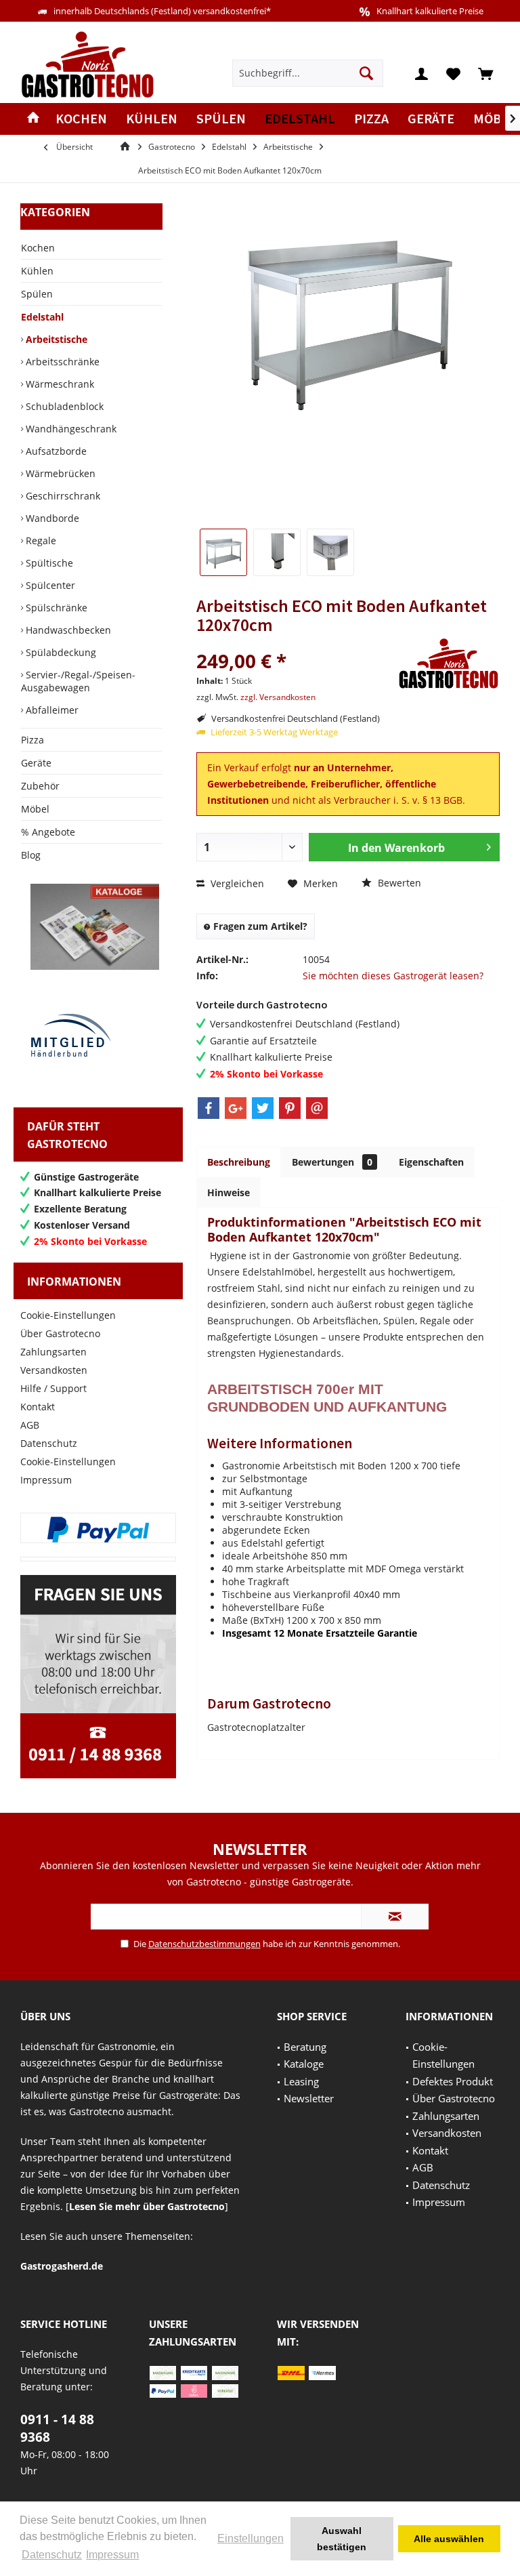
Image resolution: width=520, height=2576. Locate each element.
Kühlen (37, 271)
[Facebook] (209, 1108)
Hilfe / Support (53, 1388)
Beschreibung (239, 1162)
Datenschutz (49, 1443)
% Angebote (48, 832)
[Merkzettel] (454, 73)
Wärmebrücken (59, 473)
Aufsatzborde (55, 451)
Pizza (32, 740)
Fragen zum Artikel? (259, 926)
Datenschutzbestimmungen (204, 1944)
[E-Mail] (317, 1108)
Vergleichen (236, 883)
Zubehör (40, 786)
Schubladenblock (63, 406)
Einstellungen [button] (251, 2538)
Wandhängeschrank (70, 429)
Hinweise (229, 1192)
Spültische (48, 563)
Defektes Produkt (453, 2081)
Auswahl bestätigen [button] (342, 2539)
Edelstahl (42, 317)
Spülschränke (55, 608)
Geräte (36, 763)
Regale (40, 540)
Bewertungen (332, 1162)
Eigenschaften (431, 1162)
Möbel (35, 809)
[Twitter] (263, 1108)
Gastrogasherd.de (62, 2266)
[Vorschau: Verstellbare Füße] (277, 552)
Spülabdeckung (60, 652)
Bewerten (398, 883)
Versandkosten (54, 1370)
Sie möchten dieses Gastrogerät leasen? (393, 976)
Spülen (37, 294)
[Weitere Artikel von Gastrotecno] (449, 664)
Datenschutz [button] (52, 2555)
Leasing (301, 2081)
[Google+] (236, 1108)
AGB (30, 1425)
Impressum (46, 1480)
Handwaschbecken (67, 630)
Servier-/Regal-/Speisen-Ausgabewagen (78, 681)
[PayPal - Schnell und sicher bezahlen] (98, 1530)
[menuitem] (485, 73)
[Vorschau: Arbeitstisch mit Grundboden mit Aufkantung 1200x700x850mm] (223, 552)
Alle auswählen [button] (449, 2539)
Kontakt (38, 1407)
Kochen (38, 248)
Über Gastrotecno (60, 1333)
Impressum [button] (112, 2555)
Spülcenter (49, 585)
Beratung (305, 2047)
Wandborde (51, 518)
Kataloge (304, 2064)
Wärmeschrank (59, 384)
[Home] (33, 119)
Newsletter (309, 2098)
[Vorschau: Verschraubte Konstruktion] (330, 552)
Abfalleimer (51, 710)
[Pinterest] (290, 1108)
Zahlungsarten (53, 1352)
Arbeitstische (55, 339)
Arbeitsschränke (61, 362)
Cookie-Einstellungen (68, 1315)
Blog (31, 855)
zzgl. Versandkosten (278, 697)
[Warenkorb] (485, 73)
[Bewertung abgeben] (296, 643)
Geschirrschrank (62, 496)
